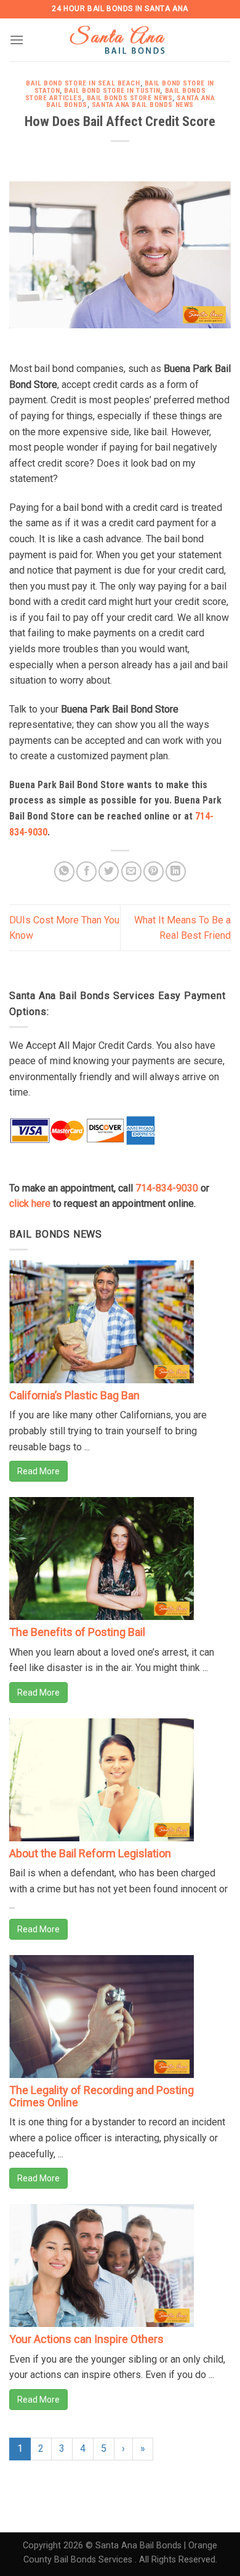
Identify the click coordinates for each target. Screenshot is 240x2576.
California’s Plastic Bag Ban (74, 1395)
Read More (38, 1471)
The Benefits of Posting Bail (77, 1632)
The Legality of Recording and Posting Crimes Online (102, 2096)
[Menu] (17, 40)
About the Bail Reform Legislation (90, 1853)
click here (30, 1203)
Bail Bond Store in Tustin (112, 91)
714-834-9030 (167, 1188)
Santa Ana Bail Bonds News (143, 105)
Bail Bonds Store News (130, 98)
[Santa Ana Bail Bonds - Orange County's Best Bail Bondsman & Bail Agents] (120, 40)
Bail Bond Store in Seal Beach (83, 83)
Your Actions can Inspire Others (86, 2339)
